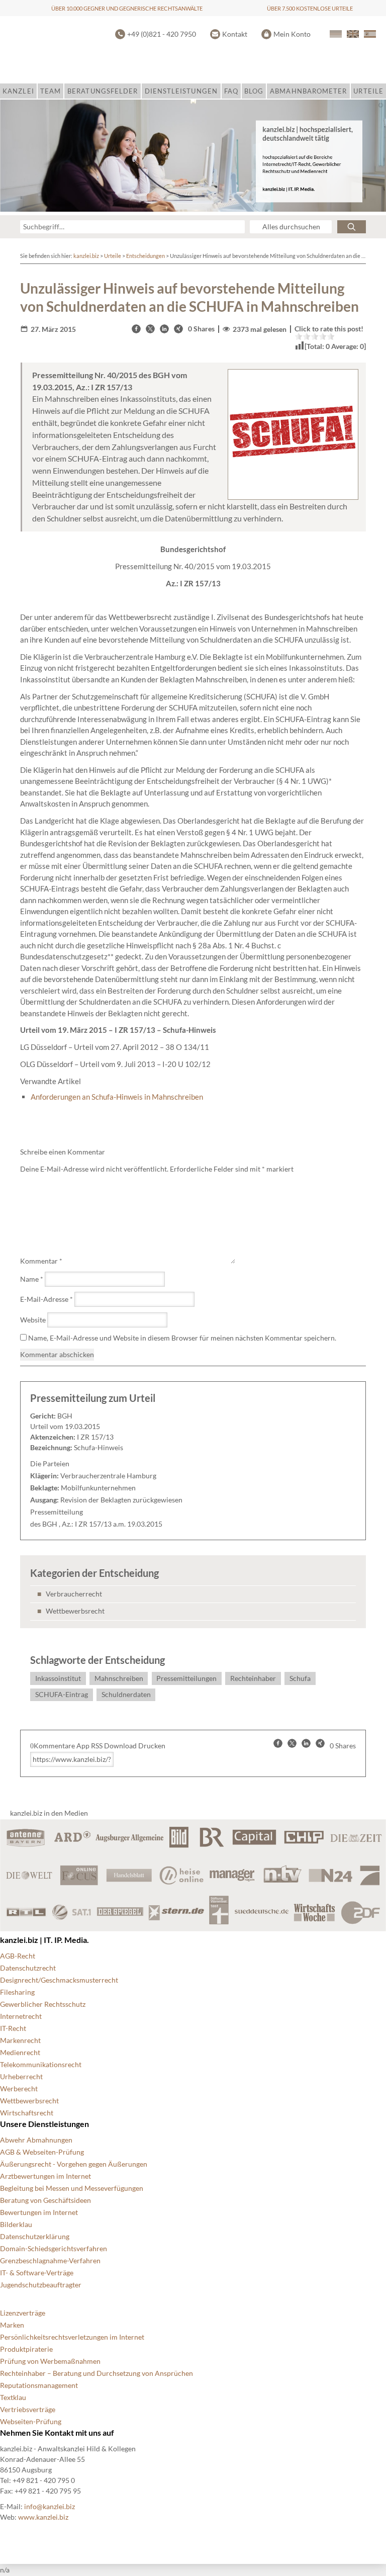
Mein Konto (292, 34)
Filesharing (17, 1992)
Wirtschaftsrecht (27, 2113)
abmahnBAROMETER (308, 91)
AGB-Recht (18, 1956)
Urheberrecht (21, 2076)
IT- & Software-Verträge (37, 2273)
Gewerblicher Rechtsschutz (43, 2004)
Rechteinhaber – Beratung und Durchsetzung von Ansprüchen (96, 2373)
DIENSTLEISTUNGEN (181, 91)
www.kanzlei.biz (43, 2517)
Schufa (300, 1678)
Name (32, 1279)
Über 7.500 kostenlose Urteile (310, 8)
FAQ (231, 91)
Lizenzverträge (23, 2313)
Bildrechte (16, 2534)
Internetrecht (21, 2016)
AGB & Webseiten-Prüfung (42, 2152)
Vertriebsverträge (28, 2409)
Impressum (271, 2534)
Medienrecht (20, 2052)
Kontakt (235, 34)
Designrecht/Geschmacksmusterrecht (59, 1980)
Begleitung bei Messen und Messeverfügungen (72, 2188)
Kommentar (41, 1261)
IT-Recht (13, 2028)
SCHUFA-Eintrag (62, 1694)
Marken (12, 2325)
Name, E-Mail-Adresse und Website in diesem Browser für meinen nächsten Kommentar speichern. (182, 1338)
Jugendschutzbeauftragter (41, 2285)
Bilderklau (16, 2224)
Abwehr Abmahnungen (36, 2140)
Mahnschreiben (119, 1678)
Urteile (113, 256)
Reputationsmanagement (39, 2385)
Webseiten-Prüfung (31, 2421)
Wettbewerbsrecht (75, 1611)
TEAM (51, 91)
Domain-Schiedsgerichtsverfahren (54, 2248)
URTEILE (368, 91)
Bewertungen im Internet (39, 2212)
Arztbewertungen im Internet (45, 2176)
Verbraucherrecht (74, 1594)
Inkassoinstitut (58, 1678)
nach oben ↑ (322, 2534)
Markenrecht (20, 2040)
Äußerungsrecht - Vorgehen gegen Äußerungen (74, 2164)
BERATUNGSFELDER (103, 91)
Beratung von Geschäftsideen (45, 2200)
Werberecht (19, 2089)
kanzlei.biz (86, 256)
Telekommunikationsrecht (41, 2064)
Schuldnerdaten (126, 1694)
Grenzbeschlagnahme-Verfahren (50, 2260)
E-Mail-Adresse (46, 1299)
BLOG (254, 91)
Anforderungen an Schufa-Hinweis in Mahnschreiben (117, 1097)
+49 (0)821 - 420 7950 (162, 34)
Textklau (13, 2397)
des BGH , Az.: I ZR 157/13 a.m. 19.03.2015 (96, 1524)
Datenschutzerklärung (35, 2236)
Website (33, 1320)
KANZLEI (18, 91)
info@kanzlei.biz (50, 2506)
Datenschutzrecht (28, 1968)
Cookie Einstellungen (81, 2534)
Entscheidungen (146, 256)
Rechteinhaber (253, 1678)
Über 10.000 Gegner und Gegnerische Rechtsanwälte (127, 8)
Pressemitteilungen (186, 1678)
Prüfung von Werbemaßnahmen (50, 2361)
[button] (136, 329)
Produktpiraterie (26, 2349)
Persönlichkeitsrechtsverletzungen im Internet (72, 2337)
